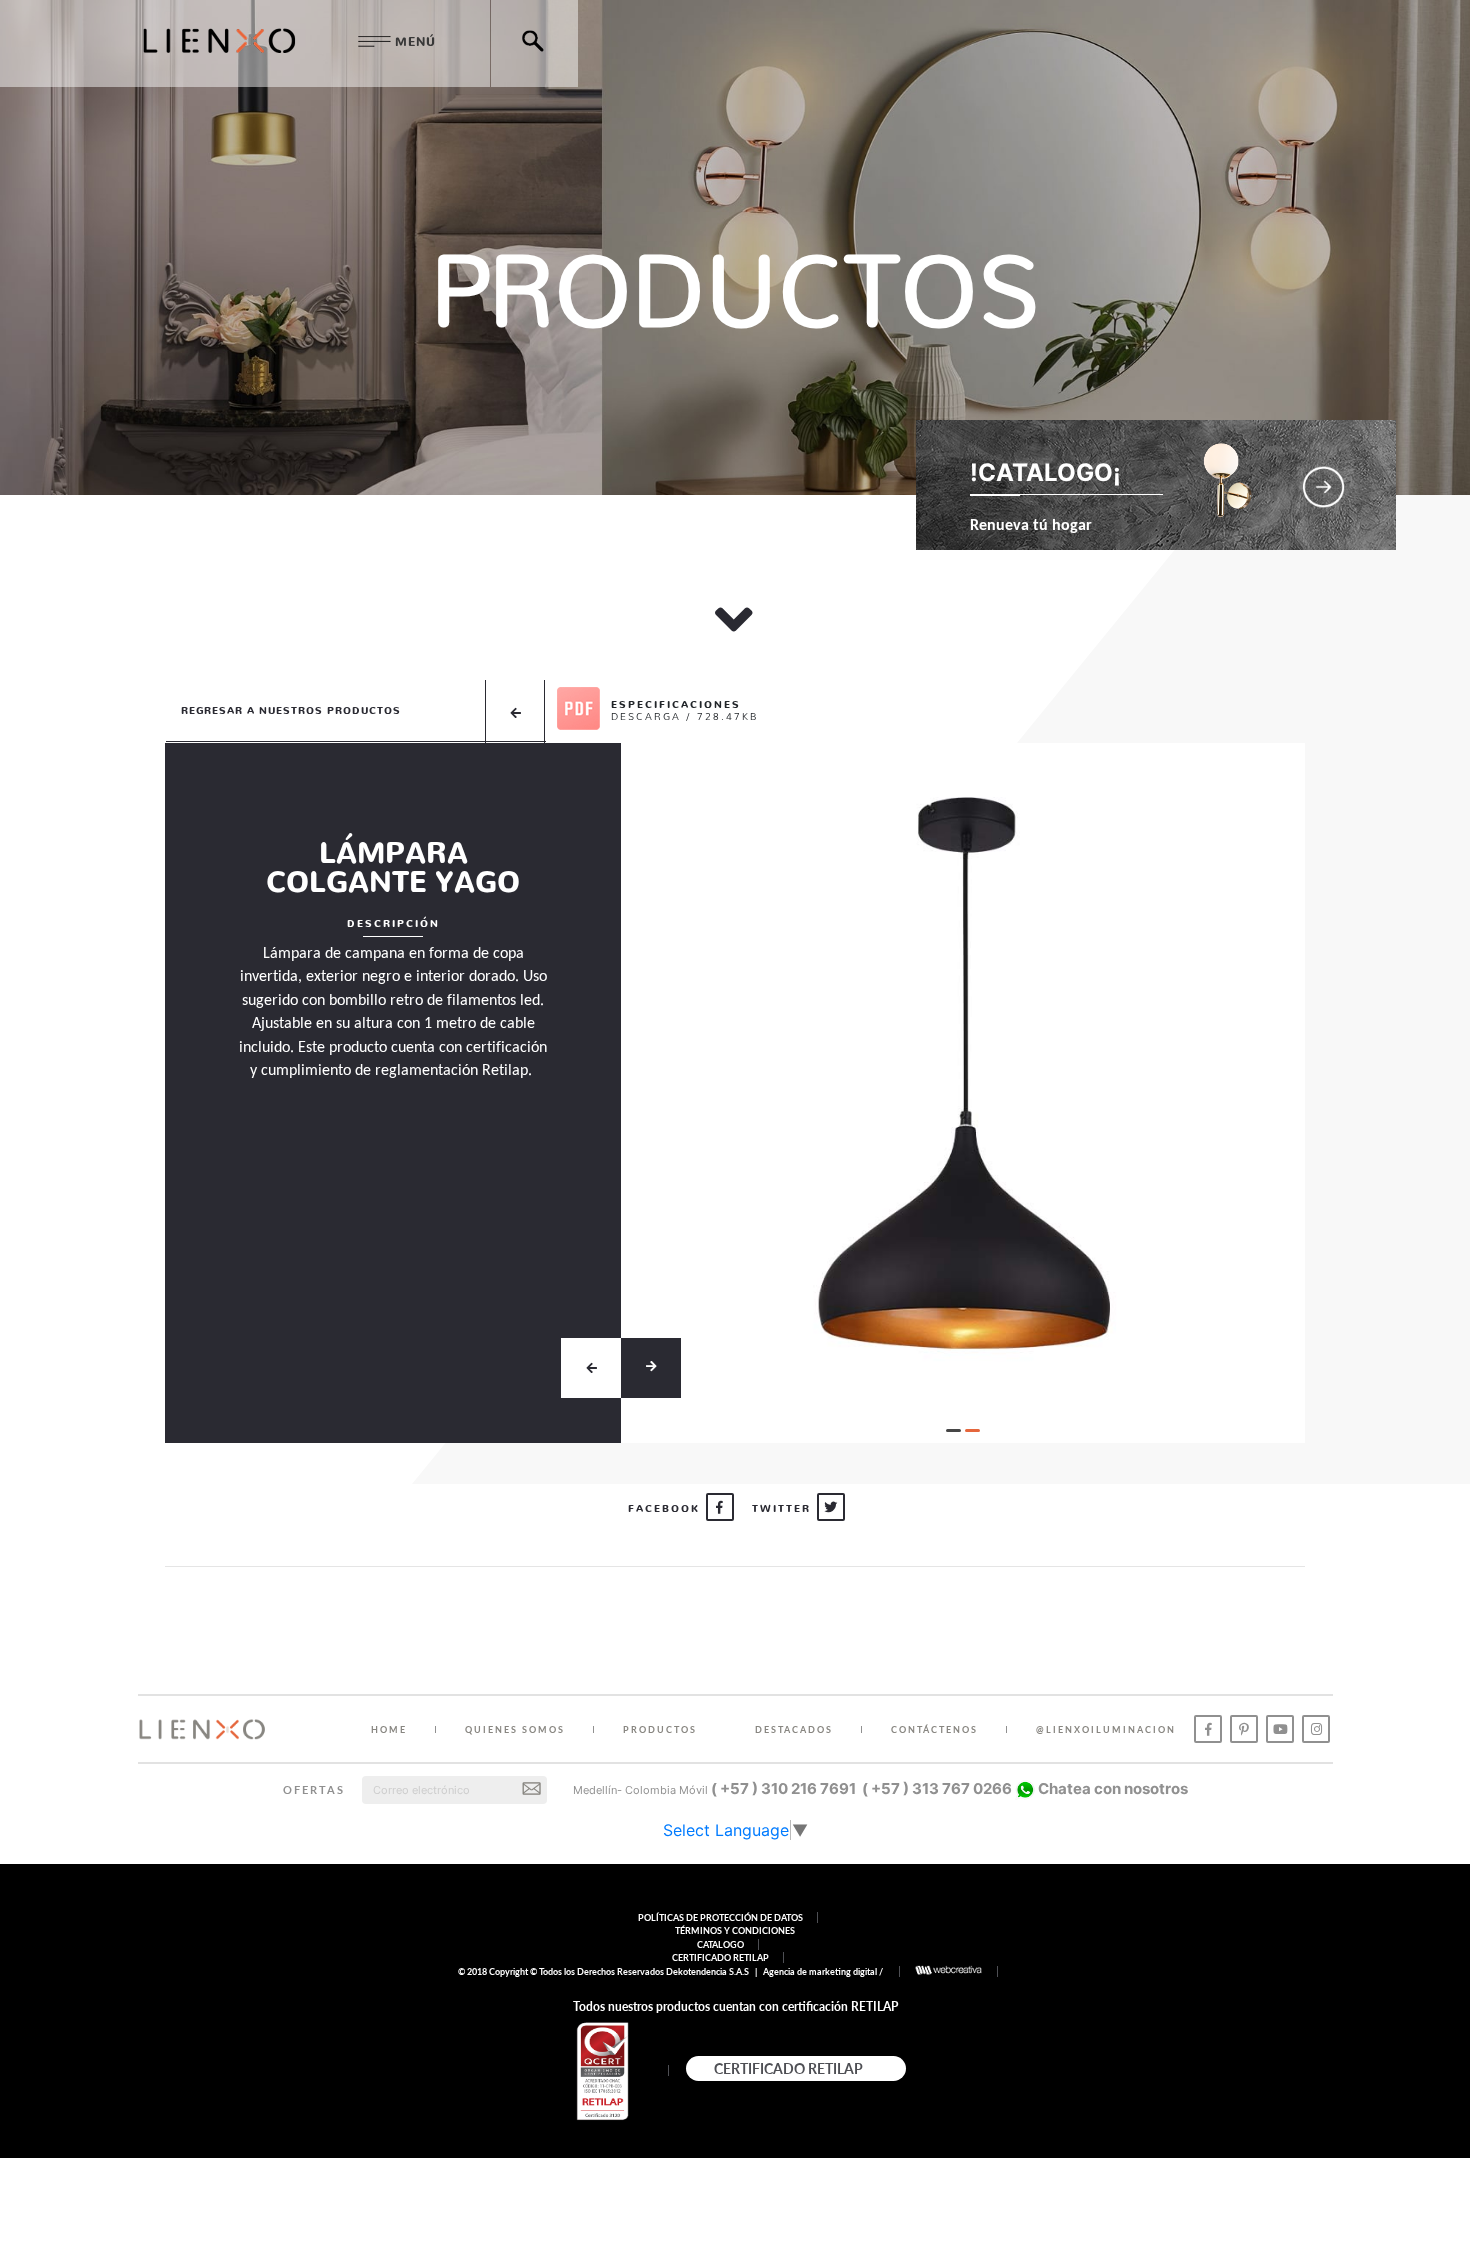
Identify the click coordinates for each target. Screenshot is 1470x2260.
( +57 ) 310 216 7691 (783, 1788)
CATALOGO (720, 1944)
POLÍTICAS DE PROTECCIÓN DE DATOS (720, 1917)
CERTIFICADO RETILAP (720, 1957)
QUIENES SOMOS (515, 1729)
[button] (953, 1430)
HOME (389, 1729)
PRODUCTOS (660, 1729)
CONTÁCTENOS (934, 1729)
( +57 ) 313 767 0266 (937, 1788)
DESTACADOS (794, 1729)
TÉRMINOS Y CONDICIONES (735, 1930)
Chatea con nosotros (1111, 1788)
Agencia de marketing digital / (824, 1971)
